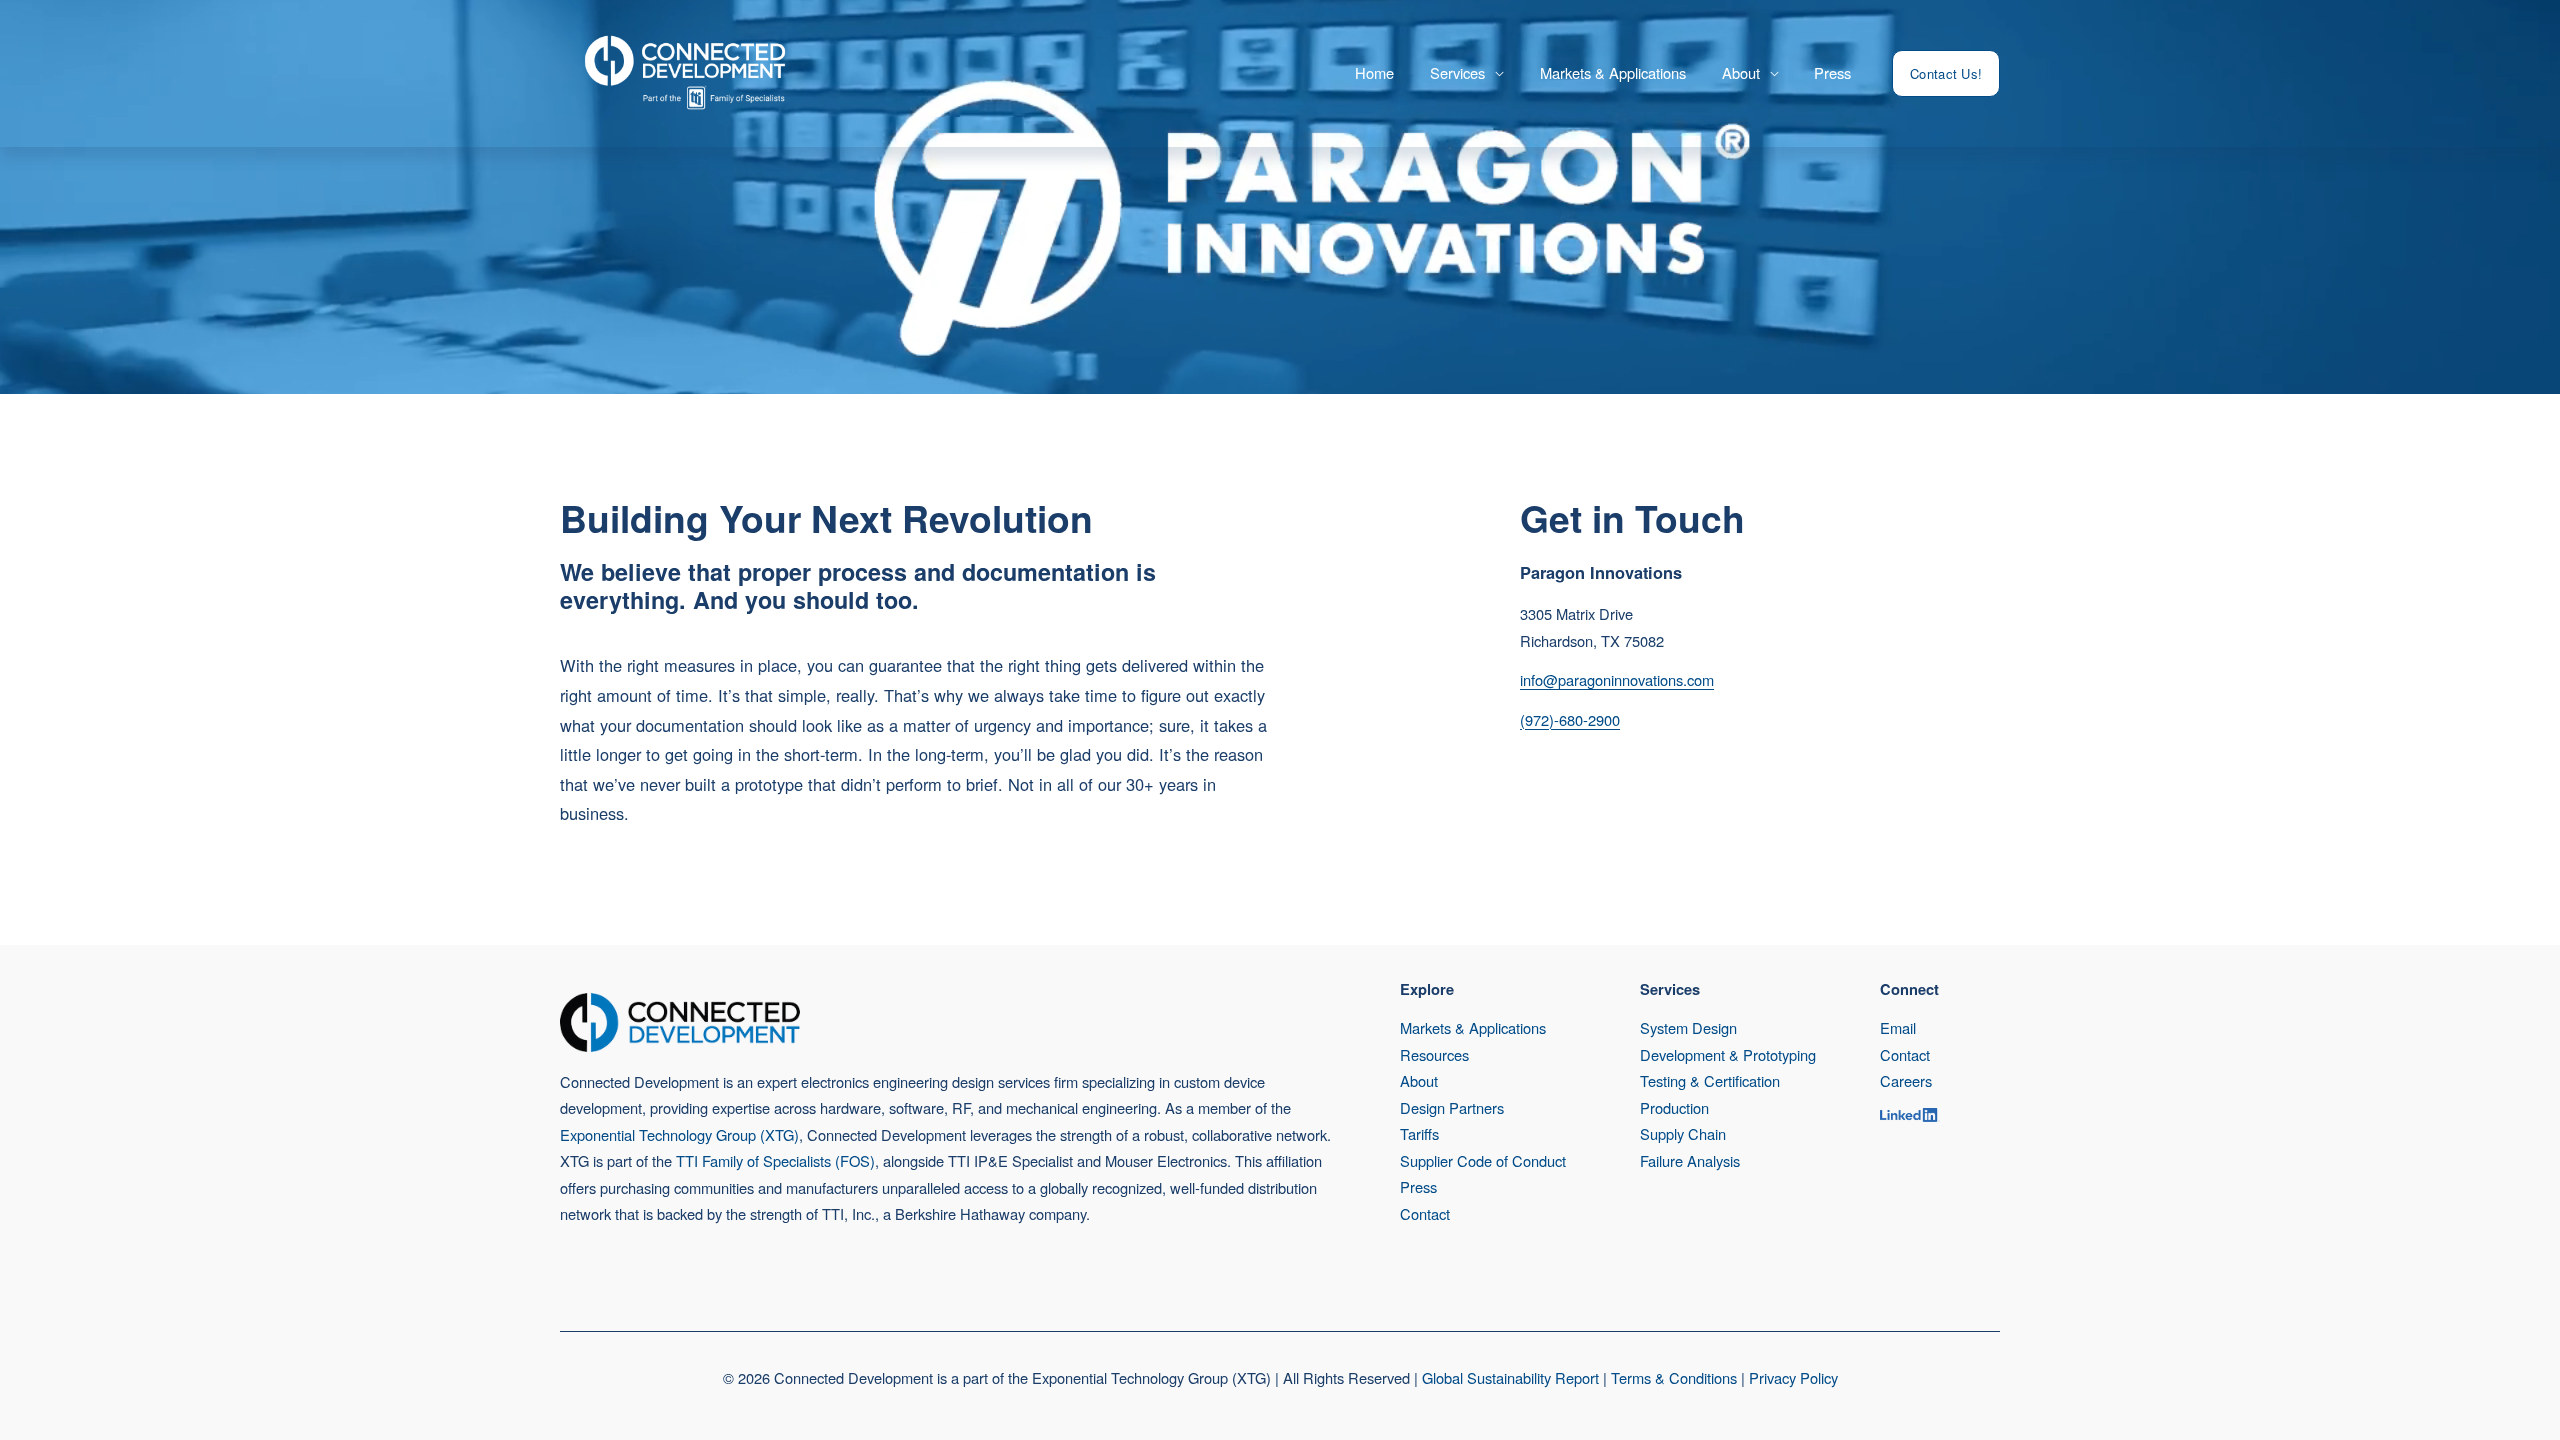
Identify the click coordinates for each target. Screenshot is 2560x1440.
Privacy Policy (1793, 1377)
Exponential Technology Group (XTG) (679, 1134)
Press (1832, 72)
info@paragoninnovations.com (1617, 679)
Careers (1906, 1080)
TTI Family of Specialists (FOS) (775, 1160)
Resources (1434, 1054)
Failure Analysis (1690, 1160)
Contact (1425, 1213)
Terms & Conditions (1674, 1377)
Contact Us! (1946, 73)
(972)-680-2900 (1570, 719)
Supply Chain (1683, 1133)
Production (1674, 1107)
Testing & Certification (1710, 1080)
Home (1374, 72)
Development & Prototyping (1728, 1054)
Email (1898, 1027)
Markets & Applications (1613, 72)
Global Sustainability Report (1510, 1377)
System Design (1688, 1027)
